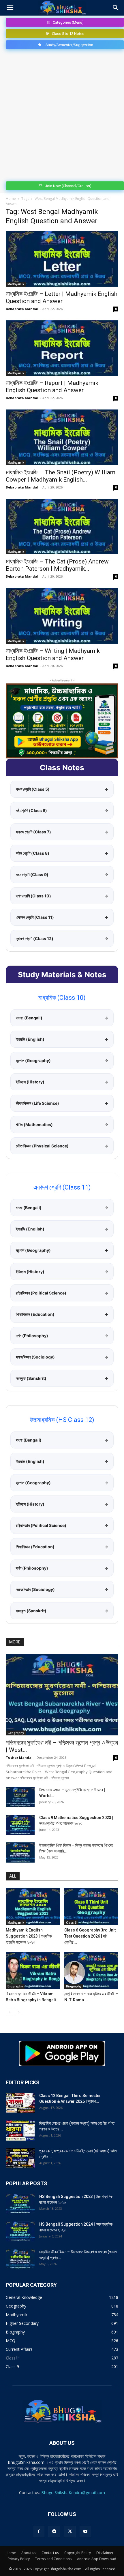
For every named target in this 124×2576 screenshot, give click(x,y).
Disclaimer (105, 2553)
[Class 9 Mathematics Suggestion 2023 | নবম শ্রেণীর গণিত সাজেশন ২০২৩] (20, 1825)
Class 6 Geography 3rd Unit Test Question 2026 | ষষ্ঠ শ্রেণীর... (90, 1936)
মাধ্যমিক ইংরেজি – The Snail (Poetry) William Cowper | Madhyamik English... (61, 476)
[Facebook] (39, 2532)
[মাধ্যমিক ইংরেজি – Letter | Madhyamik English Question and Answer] (62, 259)
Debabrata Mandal (22, 309)
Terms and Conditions (53, 2559)
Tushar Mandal (19, 1757)
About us (29, 2553)
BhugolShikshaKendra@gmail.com (73, 2493)
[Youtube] (85, 2532)
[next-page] (19, 2012)
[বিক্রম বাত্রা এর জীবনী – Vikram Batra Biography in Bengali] (33, 1970)
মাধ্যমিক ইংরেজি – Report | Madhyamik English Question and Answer (52, 387)
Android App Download (97, 2559)
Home (11, 199)
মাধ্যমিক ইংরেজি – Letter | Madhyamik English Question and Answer (62, 297)
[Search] (116, 8)
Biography (15, 1986)
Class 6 (71, 1923)
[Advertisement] (62, 114)
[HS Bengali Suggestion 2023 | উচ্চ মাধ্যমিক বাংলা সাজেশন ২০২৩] (20, 2204)
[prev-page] (9, 2012)
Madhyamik (16, 284)
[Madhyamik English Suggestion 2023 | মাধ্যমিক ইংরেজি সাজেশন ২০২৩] (33, 1907)
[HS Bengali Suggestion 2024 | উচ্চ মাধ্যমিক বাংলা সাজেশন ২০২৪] (20, 2231)
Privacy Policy (19, 2559)
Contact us (50, 2553)
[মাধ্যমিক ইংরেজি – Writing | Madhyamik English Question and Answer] (62, 616)
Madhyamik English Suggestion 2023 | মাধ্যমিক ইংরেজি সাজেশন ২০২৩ (29, 1936)
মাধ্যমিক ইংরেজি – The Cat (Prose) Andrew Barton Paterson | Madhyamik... (57, 565)
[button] (10, 8)
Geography (16, 1733)
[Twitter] (70, 2532)
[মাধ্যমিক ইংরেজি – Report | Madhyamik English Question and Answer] (62, 348)
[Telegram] (54, 2532)
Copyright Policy (78, 2553)
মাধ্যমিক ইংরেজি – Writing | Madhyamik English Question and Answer (53, 654)
